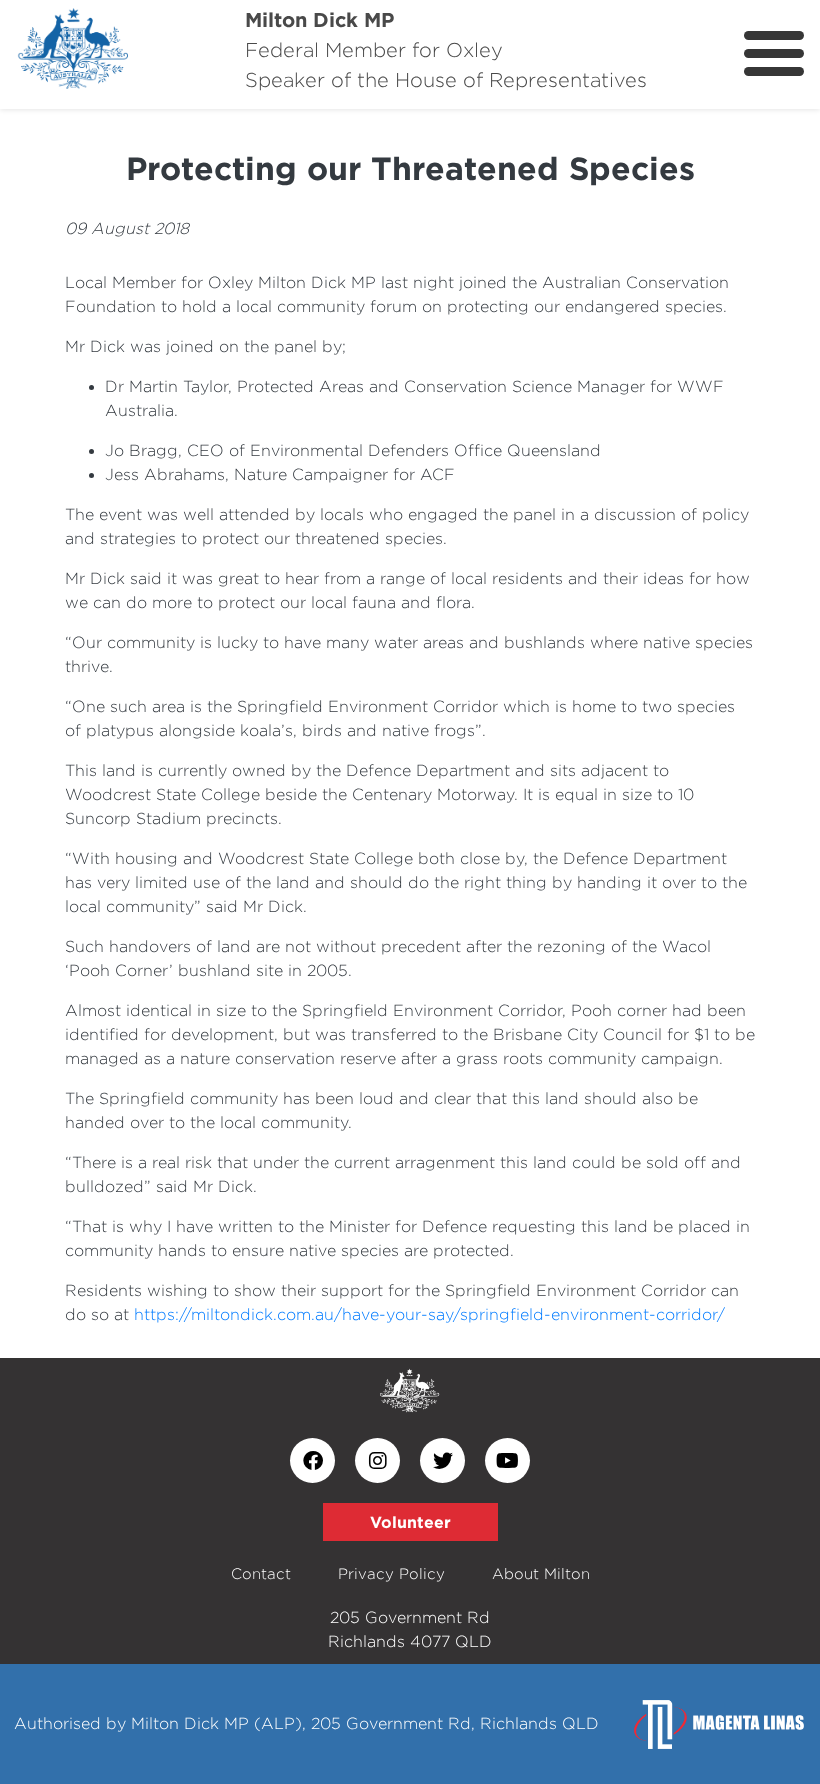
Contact (261, 1573)
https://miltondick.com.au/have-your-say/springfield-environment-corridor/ (429, 1314)
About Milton (541, 1573)
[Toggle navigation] (774, 53)
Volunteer (410, 1522)
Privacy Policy (391, 1573)
